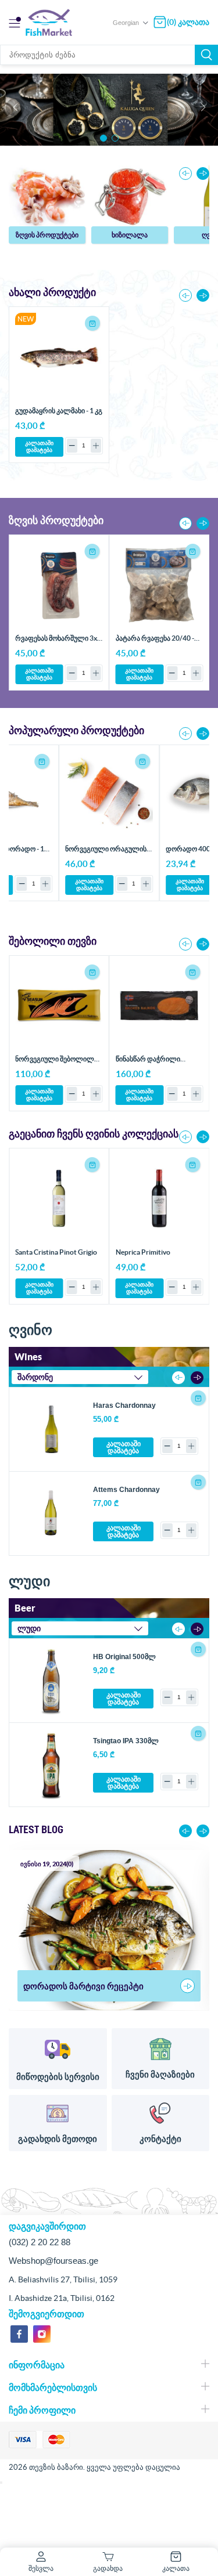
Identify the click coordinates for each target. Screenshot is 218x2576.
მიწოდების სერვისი (58, 2077)
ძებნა (206, 55)
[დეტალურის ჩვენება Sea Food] (47, 196)
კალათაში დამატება (39, 447)
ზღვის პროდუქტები (47, 235)
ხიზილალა (130, 235)
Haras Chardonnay (124, 1406)
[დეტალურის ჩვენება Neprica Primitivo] (160, 1198)
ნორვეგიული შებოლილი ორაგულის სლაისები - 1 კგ (59, 1063)
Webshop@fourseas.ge (53, 2261)
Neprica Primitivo (143, 1252)
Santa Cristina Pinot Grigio (56, 1252)
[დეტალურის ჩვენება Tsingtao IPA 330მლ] (51, 1765)
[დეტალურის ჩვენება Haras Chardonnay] (51, 1429)
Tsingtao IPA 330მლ (126, 1741)
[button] (103, 138)
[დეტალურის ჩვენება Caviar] (130, 196)
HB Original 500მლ (124, 1657)
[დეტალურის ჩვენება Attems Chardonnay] (51, 1513)
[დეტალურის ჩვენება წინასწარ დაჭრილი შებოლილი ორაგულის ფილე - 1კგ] (160, 1006)
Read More (187, 1986)
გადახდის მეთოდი (58, 2139)
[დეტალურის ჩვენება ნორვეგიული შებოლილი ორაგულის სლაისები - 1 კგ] (59, 1006)
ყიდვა (92, 323)
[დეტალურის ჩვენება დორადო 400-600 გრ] (114, 795)
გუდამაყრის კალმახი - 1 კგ (59, 411)
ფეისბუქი (19, 2334)
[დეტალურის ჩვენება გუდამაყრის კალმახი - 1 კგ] (59, 357)
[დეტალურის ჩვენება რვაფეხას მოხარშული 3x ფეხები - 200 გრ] (59, 585)
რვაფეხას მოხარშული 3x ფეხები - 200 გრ (56, 642)
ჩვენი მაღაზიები (160, 2074)
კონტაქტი (160, 2139)
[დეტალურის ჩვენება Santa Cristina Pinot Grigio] (59, 1198)
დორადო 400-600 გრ (106, 849)
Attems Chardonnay (126, 1490)
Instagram (42, 2334)
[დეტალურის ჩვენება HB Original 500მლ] (51, 1681)
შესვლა (41, 2568)
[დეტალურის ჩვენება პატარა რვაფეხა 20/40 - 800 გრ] (160, 585)
